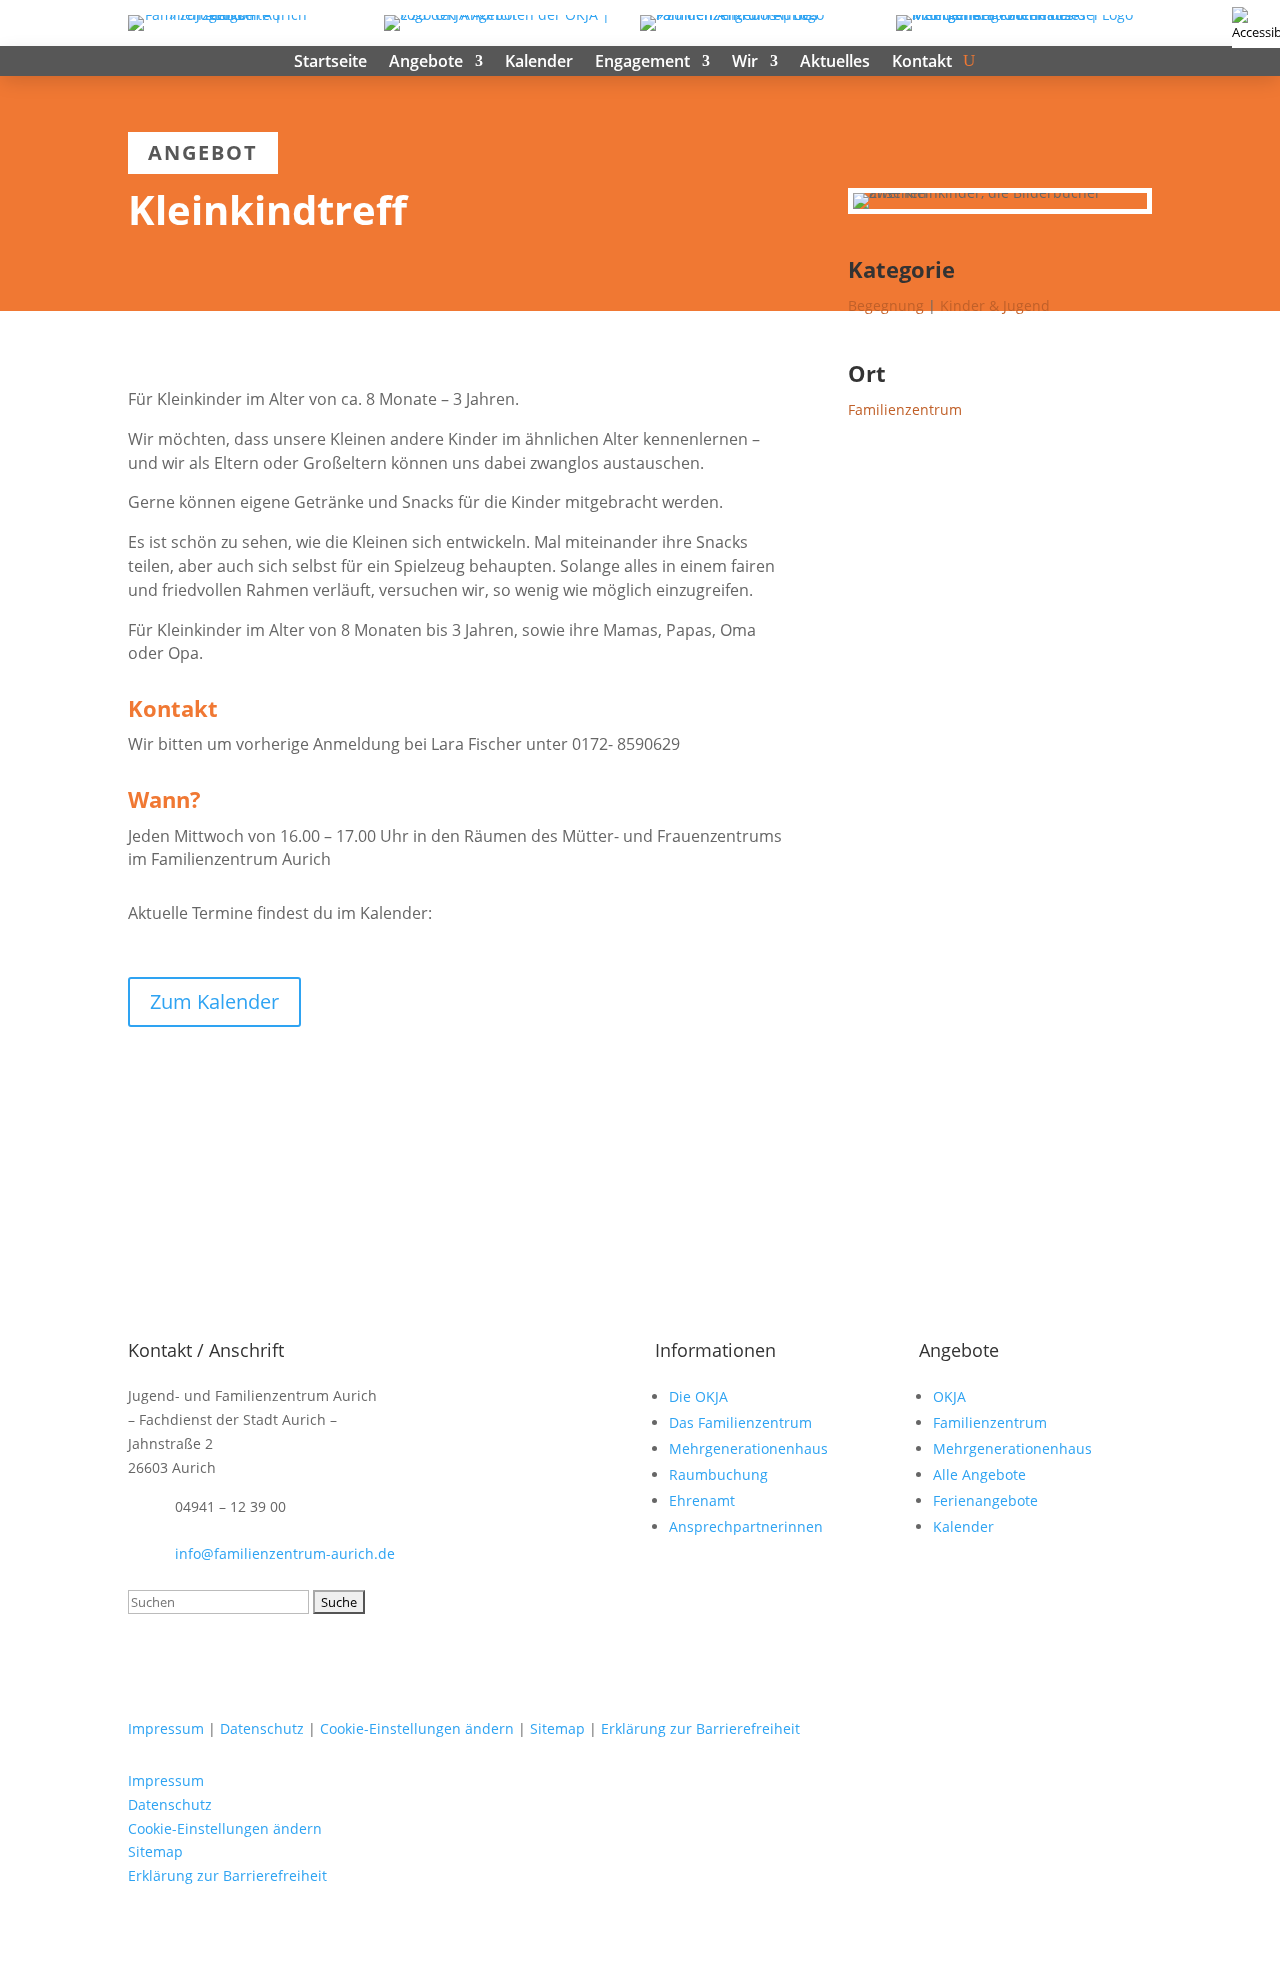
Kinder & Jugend (995, 305)
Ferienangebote (985, 1500)
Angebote (426, 63)
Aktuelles (835, 63)
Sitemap (557, 1728)
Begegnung (886, 305)
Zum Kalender (214, 1001)
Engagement (642, 63)
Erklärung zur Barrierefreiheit (700, 1728)
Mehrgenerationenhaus (748, 1448)
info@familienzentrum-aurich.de (285, 1553)
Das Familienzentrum (740, 1422)
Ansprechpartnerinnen (746, 1526)
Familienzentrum (905, 409)
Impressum (166, 1728)
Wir (745, 63)
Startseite (330, 63)
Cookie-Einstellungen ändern (417, 1728)
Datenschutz (262, 1728)
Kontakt (922, 63)
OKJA (949, 1396)
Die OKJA (698, 1396)
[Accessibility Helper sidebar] (1256, 24)
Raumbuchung (718, 1474)
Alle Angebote (979, 1474)
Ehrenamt (702, 1500)
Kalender (539, 63)
